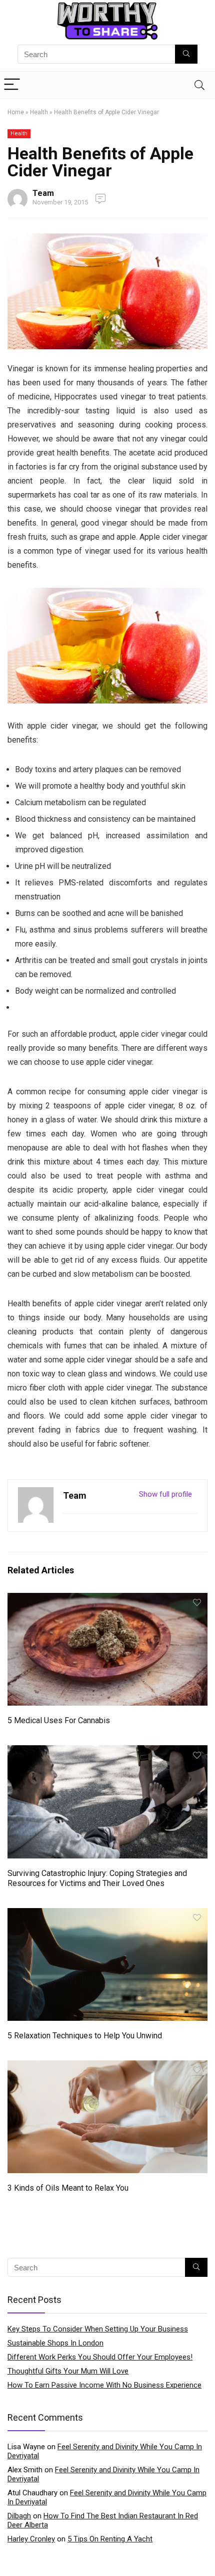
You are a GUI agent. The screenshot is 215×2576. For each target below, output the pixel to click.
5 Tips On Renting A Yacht (110, 2539)
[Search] (199, 85)
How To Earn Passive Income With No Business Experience (104, 2385)
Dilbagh (19, 2516)
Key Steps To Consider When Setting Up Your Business (98, 2329)
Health (39, 112)
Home (16, 112)
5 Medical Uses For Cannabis (59, 1720)
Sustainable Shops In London (55, 2343)
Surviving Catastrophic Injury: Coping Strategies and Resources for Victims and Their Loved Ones (97, 1878)
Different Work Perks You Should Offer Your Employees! (100, 2357)
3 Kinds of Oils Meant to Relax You (68, 2188)
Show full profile (165, 1494)
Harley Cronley (31, 2539)
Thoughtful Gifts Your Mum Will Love (68, 2371)
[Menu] (12, 85)
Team (43, 193)
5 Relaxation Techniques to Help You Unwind (85, 2036)
